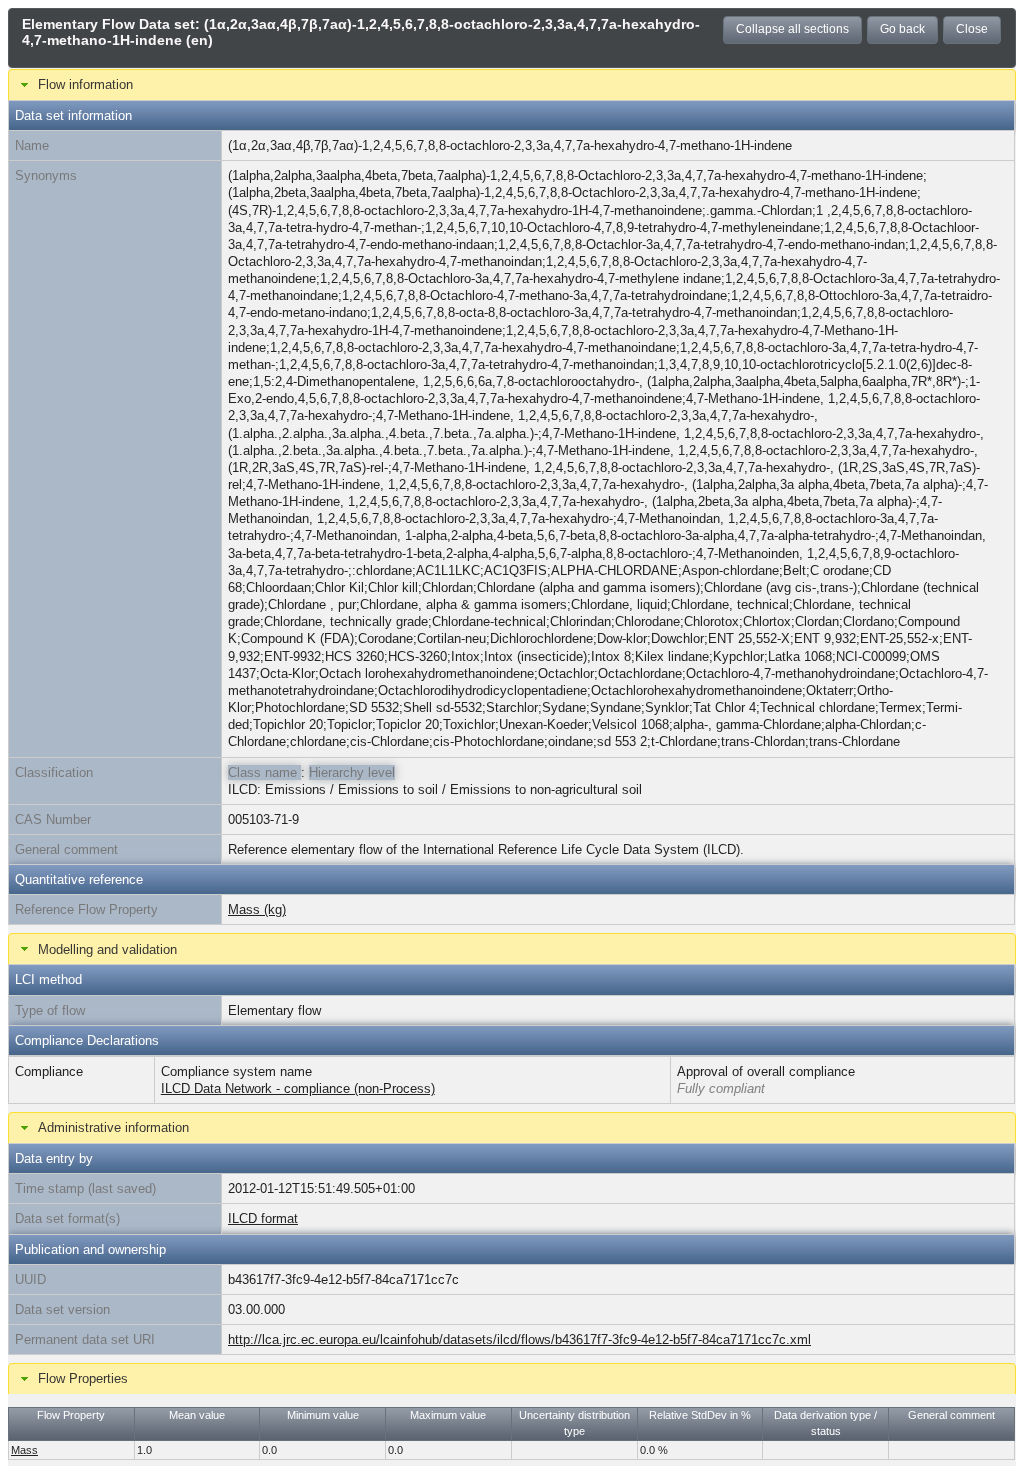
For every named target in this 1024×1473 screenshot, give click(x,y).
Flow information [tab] (85, 84)
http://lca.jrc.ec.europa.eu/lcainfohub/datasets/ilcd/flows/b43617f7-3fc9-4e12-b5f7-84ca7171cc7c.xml (519, 1339)
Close (972, 29)
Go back (902, 29)
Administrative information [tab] (113, 1127)
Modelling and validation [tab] (107, 949)
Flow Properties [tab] (83, 1378)
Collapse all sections (792, 29)
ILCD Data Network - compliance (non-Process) (298, 1088)
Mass (24, 1450)
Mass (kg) (257, 909)
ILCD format (263, 1218)
